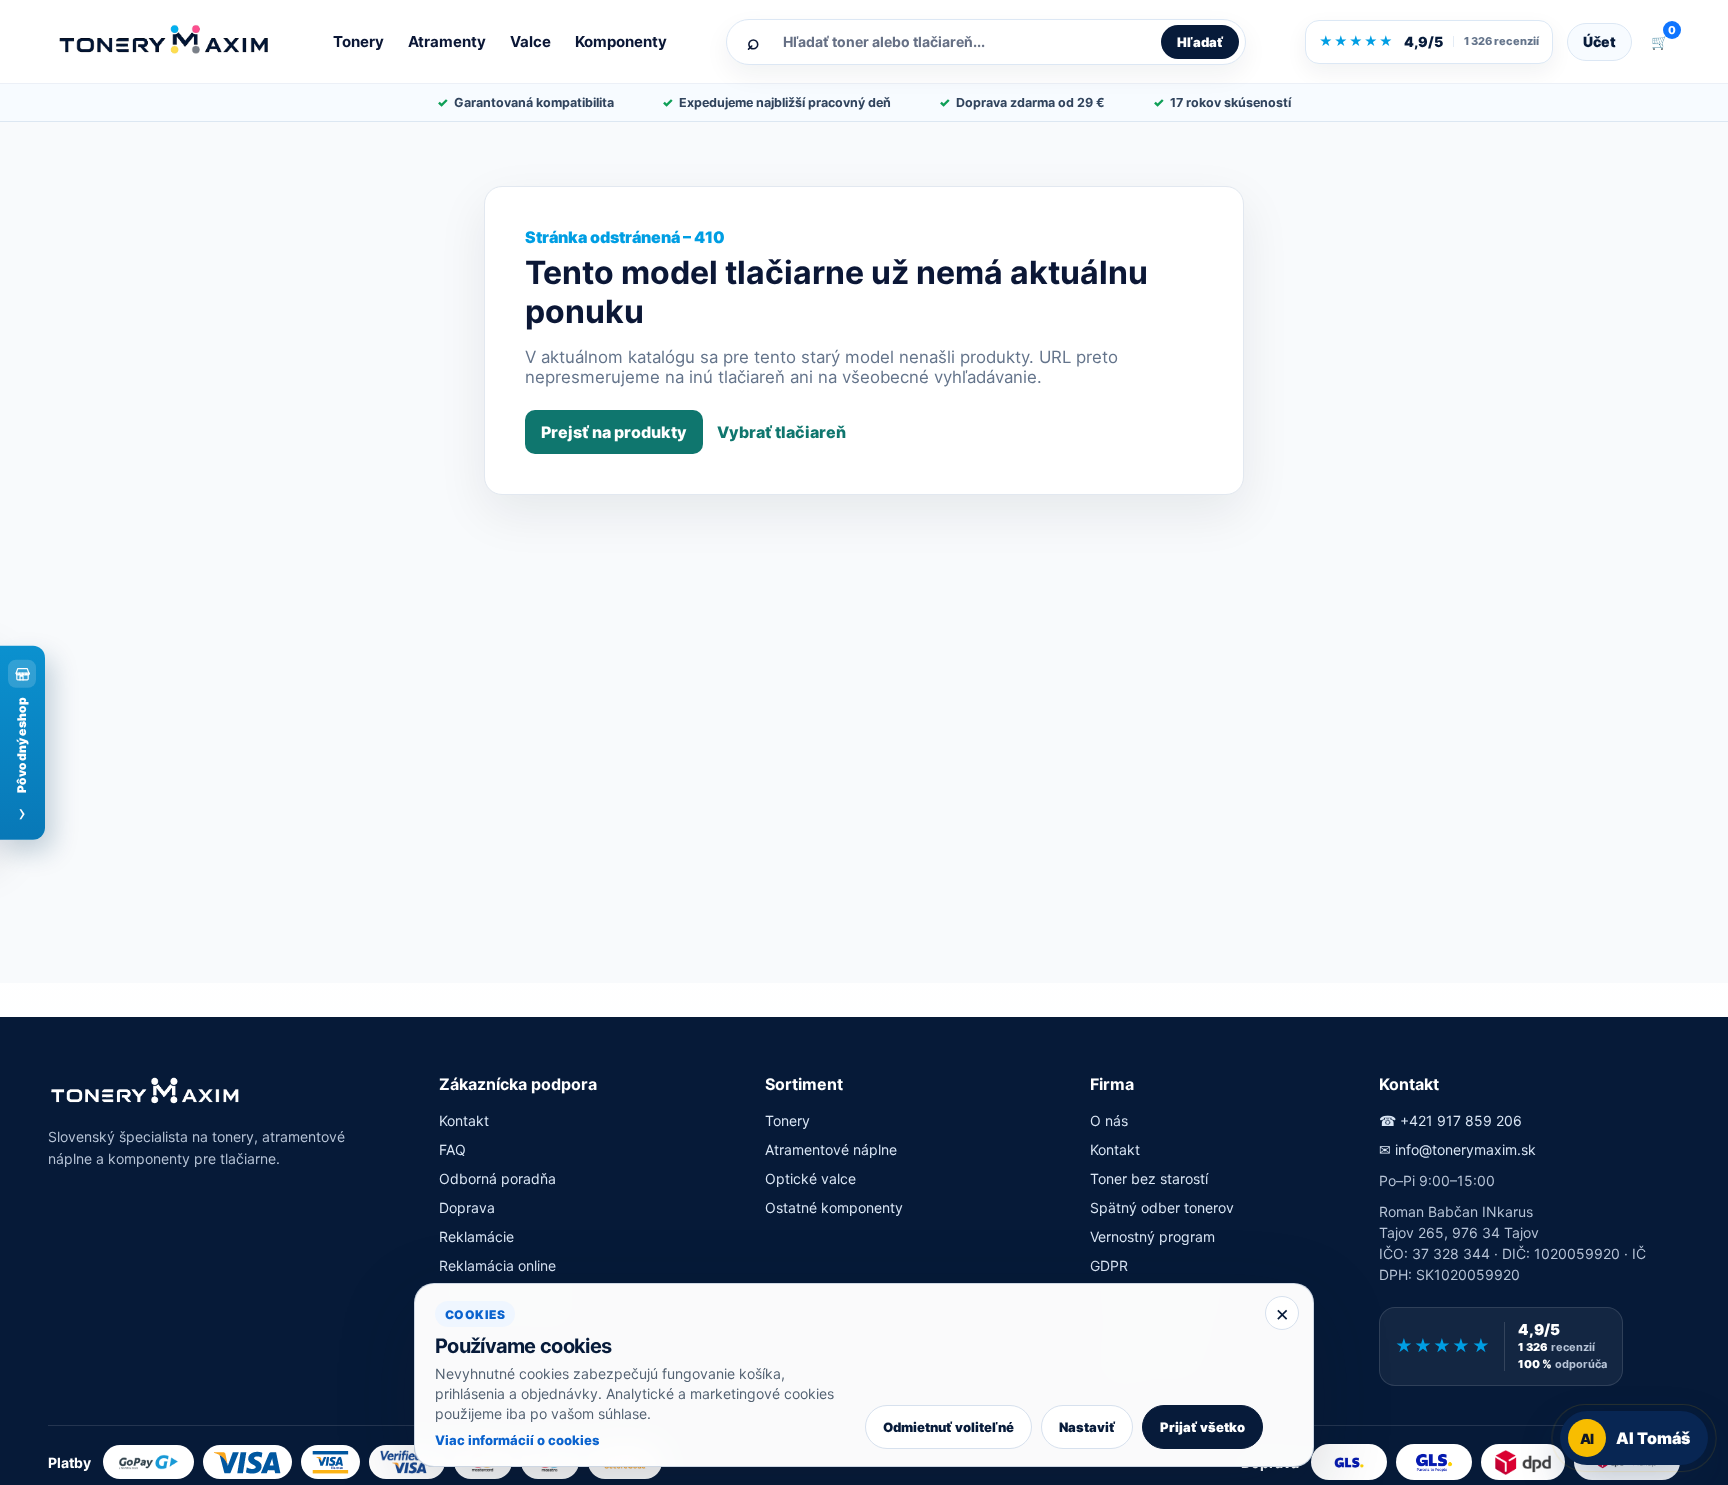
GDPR (1109, 1265)
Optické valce (810, 1178)
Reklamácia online (497, 1265)
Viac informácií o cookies (517, 1440)
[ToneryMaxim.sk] (146, 1092)
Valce (530, 41)
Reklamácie (476, 1236)
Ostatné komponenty (834, 1207)
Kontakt (464, 1120)
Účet (1599, 41)
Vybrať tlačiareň (781, 432)
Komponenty (621, 41)
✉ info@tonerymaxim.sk (1457, 1149)
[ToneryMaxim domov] (165, 41)
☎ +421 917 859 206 (1450, 1120)
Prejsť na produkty (614, 432)
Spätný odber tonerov (1162, 1207)
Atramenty (447, 41)
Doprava (467, 1207)
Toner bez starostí (1149, 1178)
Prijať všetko (1202, 1427)
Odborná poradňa (497, 1178)
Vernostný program (1152, 1236)
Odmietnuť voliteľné (948, 1427)
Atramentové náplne (831, 1149)
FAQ (452, 1149)
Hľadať (1200, 42)
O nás (1109, 1120)
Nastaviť (1087, 1427)
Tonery (358, 41)
